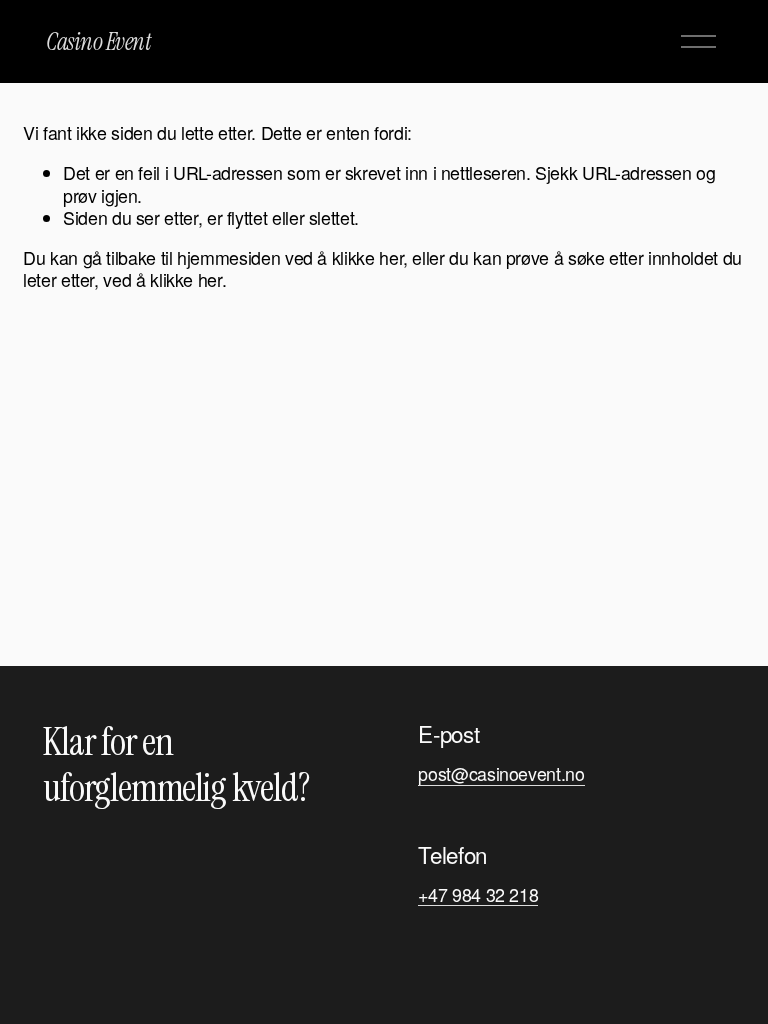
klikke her (367, 257)
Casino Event (98, 41)
